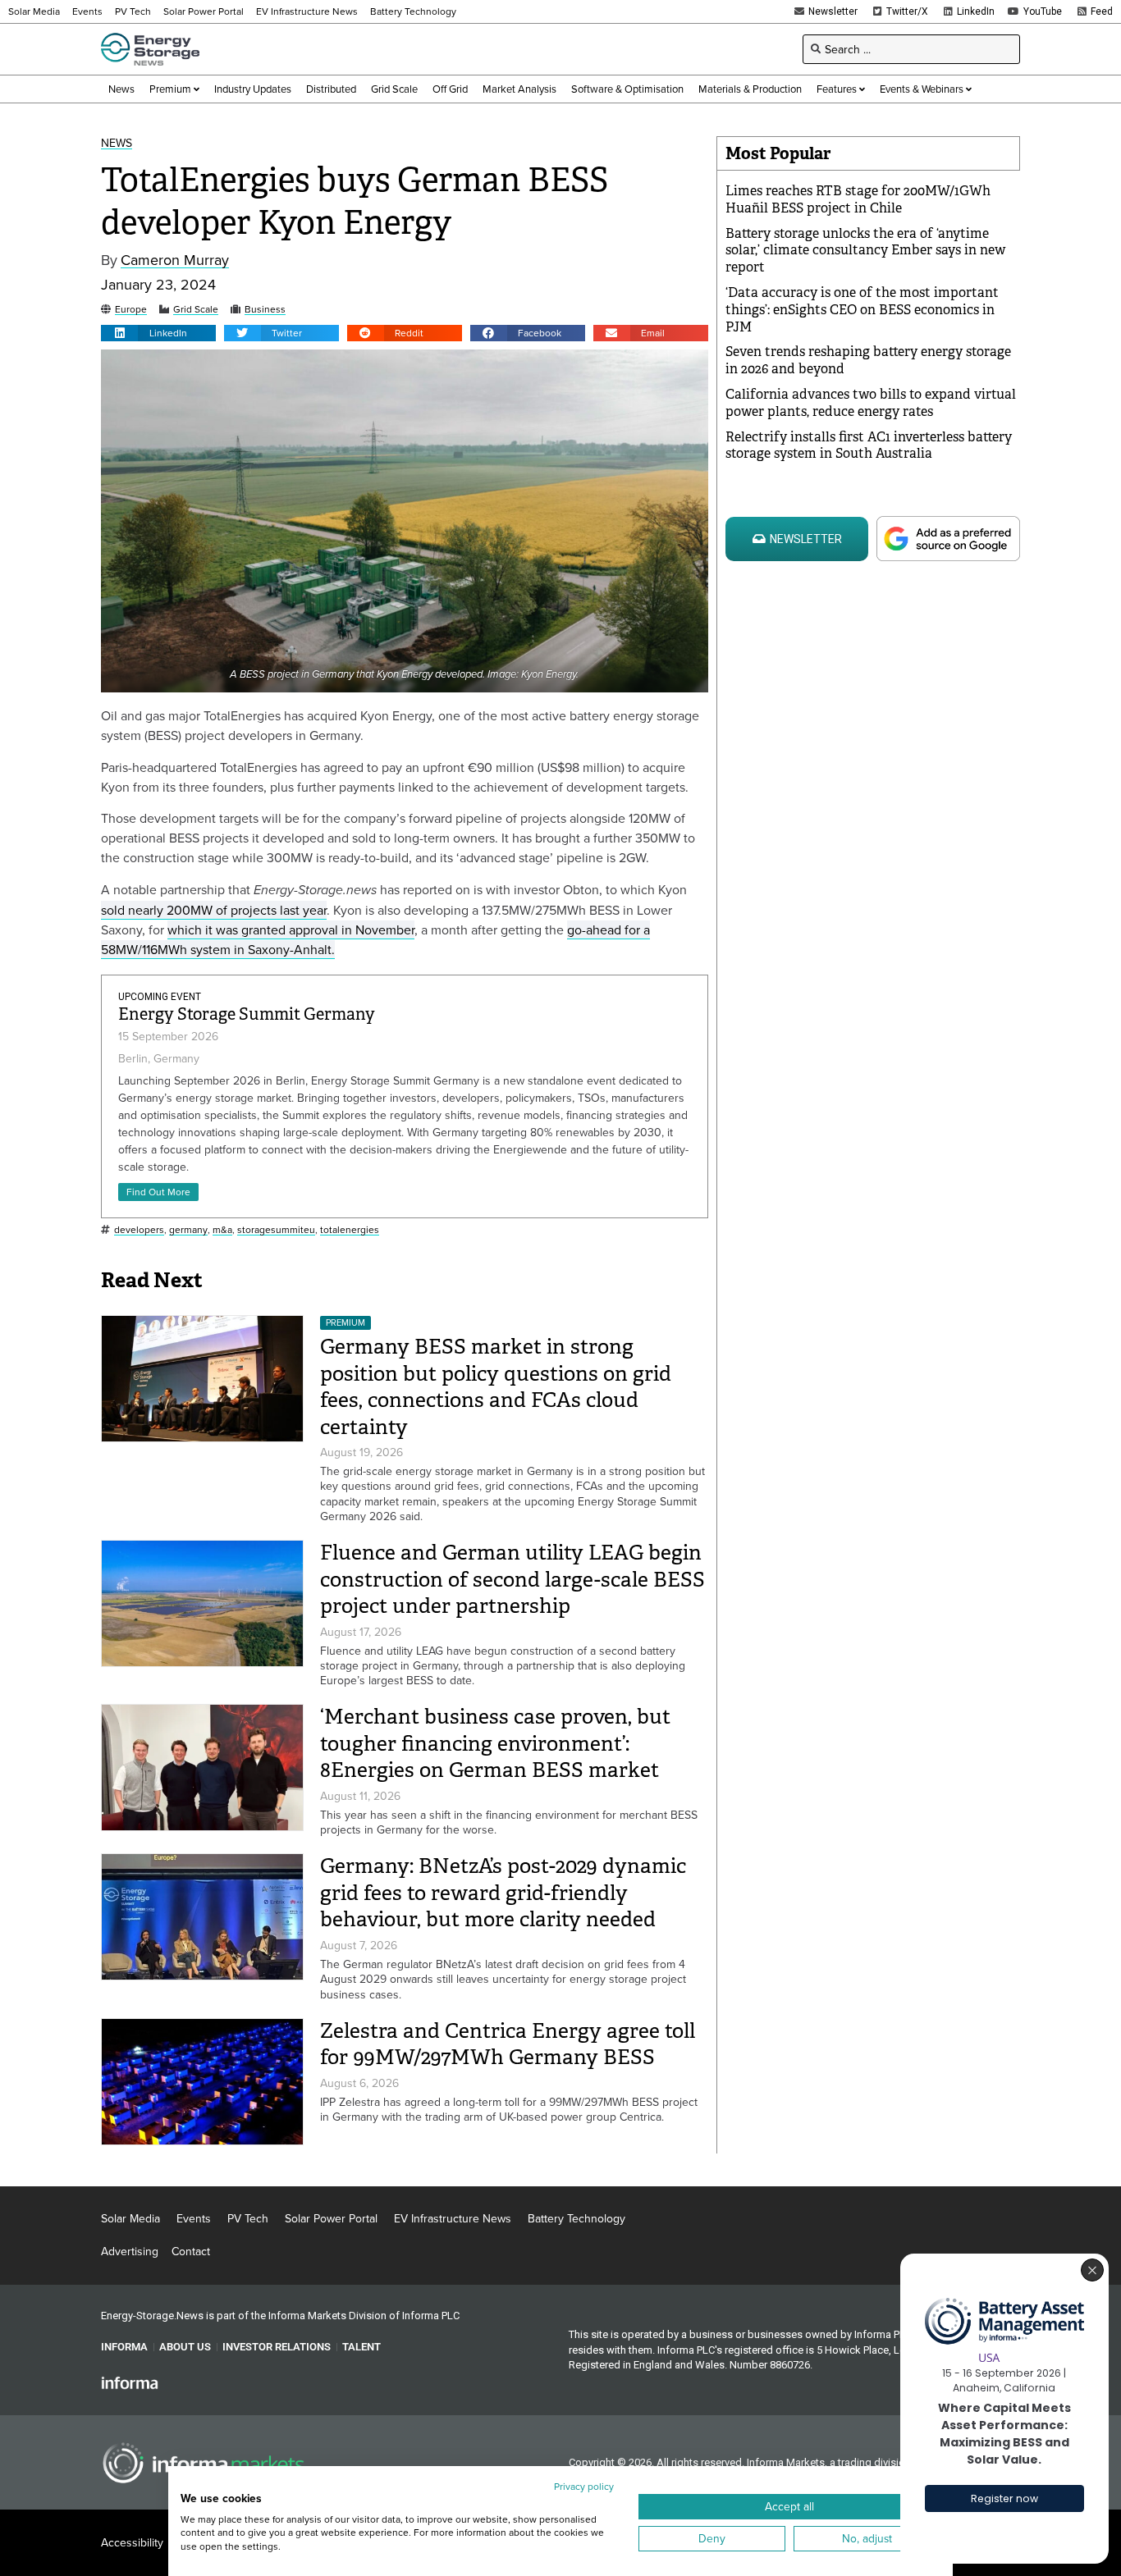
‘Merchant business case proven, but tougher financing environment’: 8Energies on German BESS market (495, 1743)
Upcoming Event (160, 997)
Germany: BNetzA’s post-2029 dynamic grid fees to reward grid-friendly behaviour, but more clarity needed (503, 1893)
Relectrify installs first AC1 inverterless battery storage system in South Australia (869, 445)
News (117, 143)
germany (188, 1230)
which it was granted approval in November (291, 929)
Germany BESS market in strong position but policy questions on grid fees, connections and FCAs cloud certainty (496, 1387)
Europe (131, 310)
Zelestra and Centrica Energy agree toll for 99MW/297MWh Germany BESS (508, 2044)
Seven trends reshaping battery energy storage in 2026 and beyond (868, 360)
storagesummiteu (276, 1230)
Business (265, 310)
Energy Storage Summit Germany (247, 1014)
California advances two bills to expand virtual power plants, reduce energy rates (871, 403)
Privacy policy (584, 2486)
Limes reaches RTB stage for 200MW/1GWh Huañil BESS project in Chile (858, 199)
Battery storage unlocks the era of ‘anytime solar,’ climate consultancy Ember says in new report (865, 251)
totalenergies (350, 1230)
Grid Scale (196, 310)
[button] (158, 333)
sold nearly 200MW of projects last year (214, 910)
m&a (222, 1230)
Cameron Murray (175, 260)
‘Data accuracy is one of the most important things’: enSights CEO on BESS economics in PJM (862, 310)
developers (139, 1230)
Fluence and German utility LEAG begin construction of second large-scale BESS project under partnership (512, 1579)
